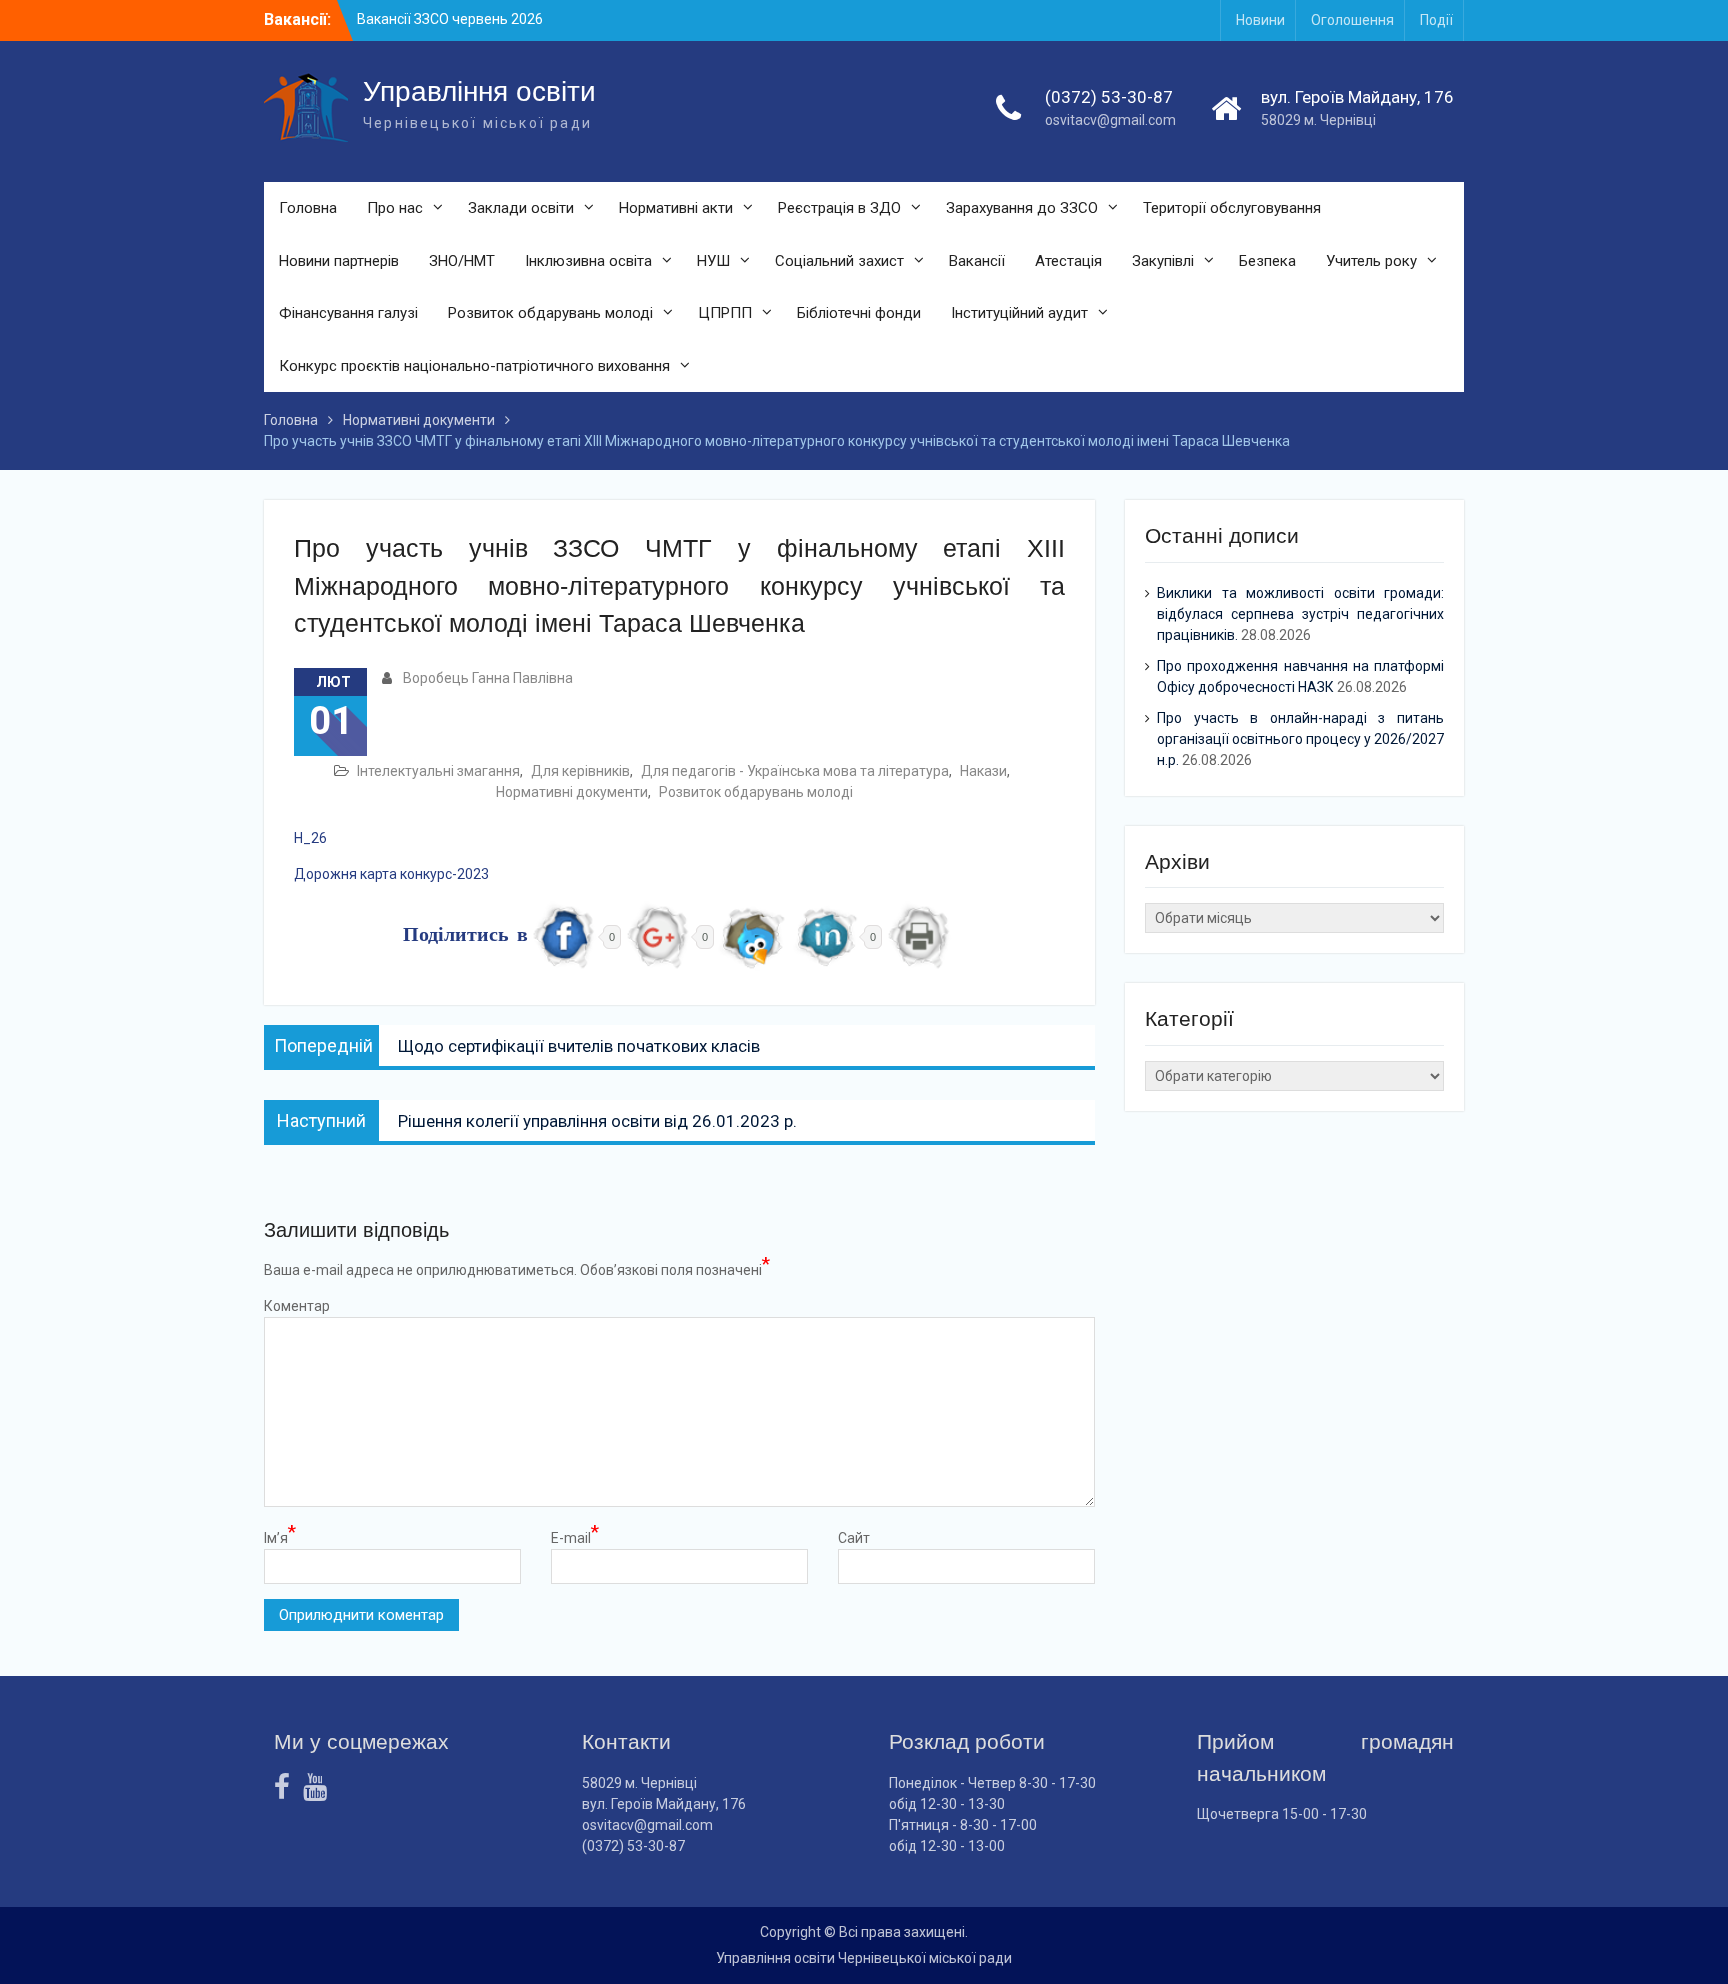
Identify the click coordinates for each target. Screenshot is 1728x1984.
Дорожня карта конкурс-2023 (391, 874)
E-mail (575, 1537)
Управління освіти (479, 91)
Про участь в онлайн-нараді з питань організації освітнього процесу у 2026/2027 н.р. (1300, 739)
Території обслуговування (1232, 208)
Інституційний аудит (1019, 313)
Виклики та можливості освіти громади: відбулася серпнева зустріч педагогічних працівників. (1300, 614)
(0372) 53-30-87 (1109, 97)
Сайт (854, 1538)
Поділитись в (465, 936)
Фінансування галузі (348, 313)
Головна (308, 208)
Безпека (1267, 261)
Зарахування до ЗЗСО (1022, 208)
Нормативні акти (676, 208)
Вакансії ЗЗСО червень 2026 (450, 19)
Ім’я (280, 1537)
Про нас (395, 208)
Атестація (1068, 261)
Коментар (297, 1306)
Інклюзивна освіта (588, 261)
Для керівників (580, 771)
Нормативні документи (572, 792)
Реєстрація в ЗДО (839, 208)
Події (1436, 20)
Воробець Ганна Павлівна (488, 678)
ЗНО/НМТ (462, 261)
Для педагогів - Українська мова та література (795, 771)
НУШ (713, 261)
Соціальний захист (839, 261)
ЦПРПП (725, 313)
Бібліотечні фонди (859, 313)
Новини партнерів (339, 261)
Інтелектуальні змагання (438, 771)
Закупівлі (1163, 261)
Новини (1260, 20)
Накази (983, 771)
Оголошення (1352, 20)
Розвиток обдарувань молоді (550, 313)
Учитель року (1371, 261)
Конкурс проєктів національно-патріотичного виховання (474, 366)
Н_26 (310, 838)
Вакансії (977, 261)
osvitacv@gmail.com (1110, 120)
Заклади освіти (521, 208)
